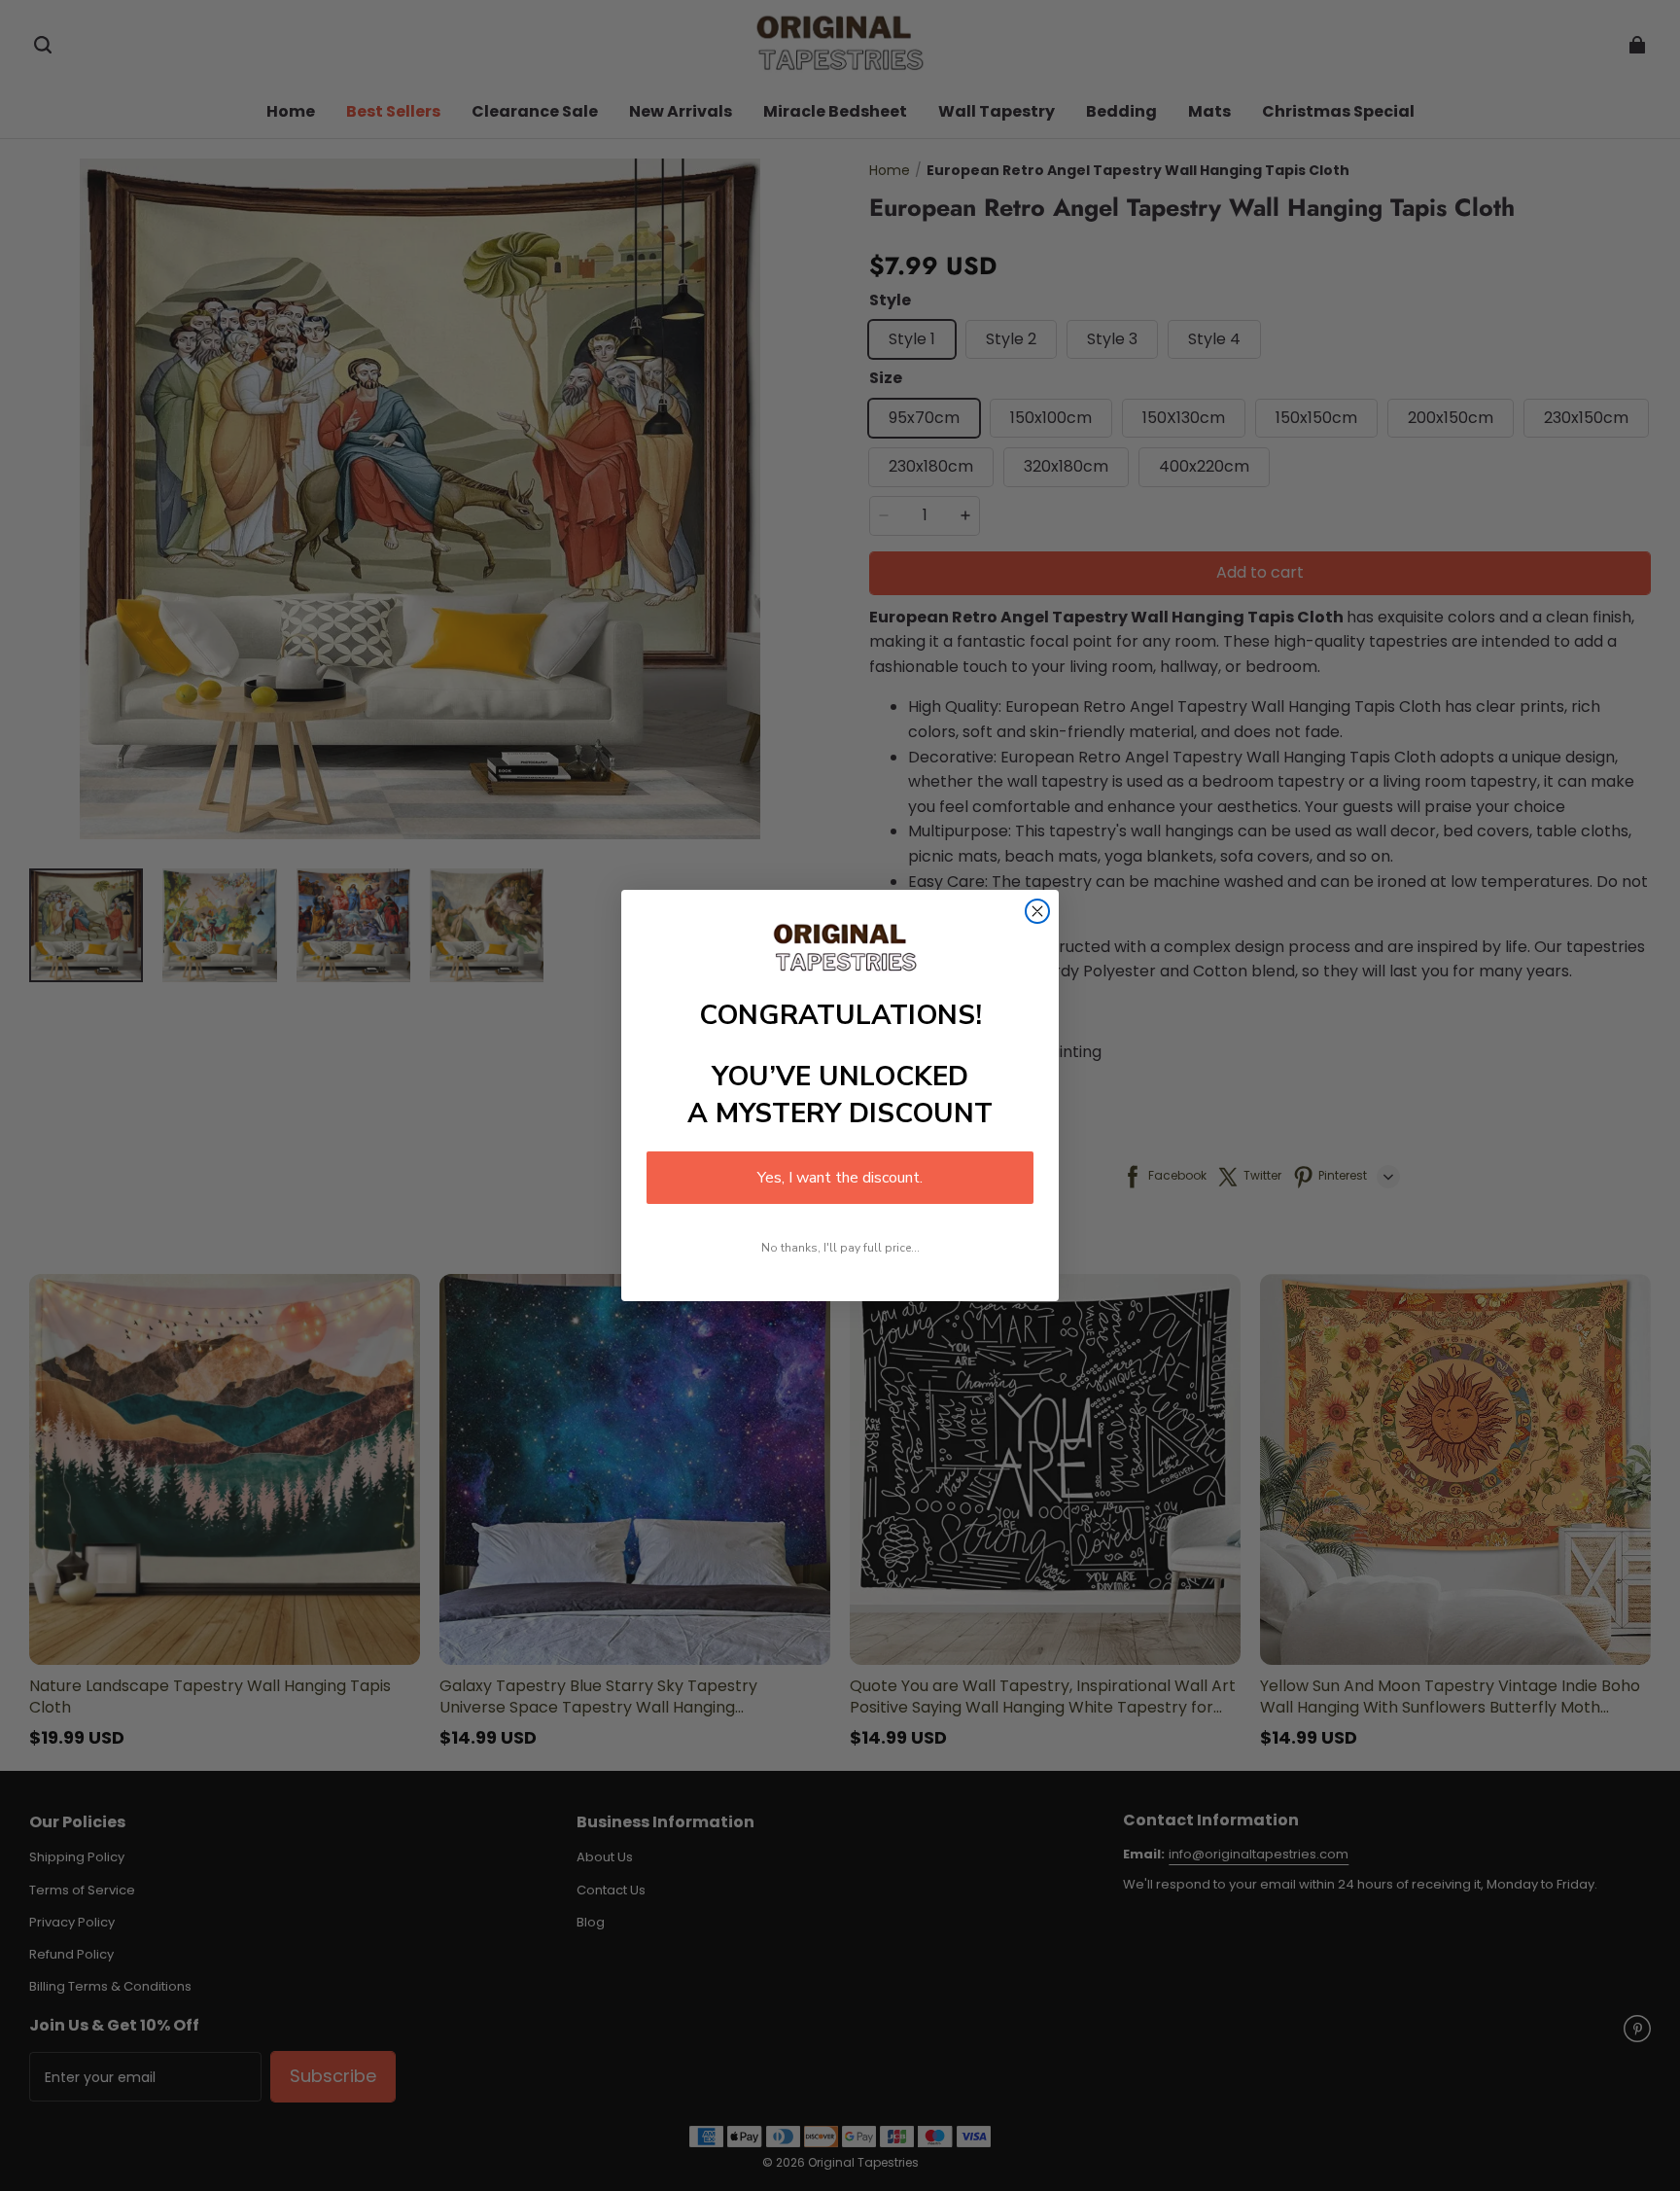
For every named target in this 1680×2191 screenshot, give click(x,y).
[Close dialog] (1037, 911)
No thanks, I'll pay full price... (840, 1248)
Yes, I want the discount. (840, 1178)
